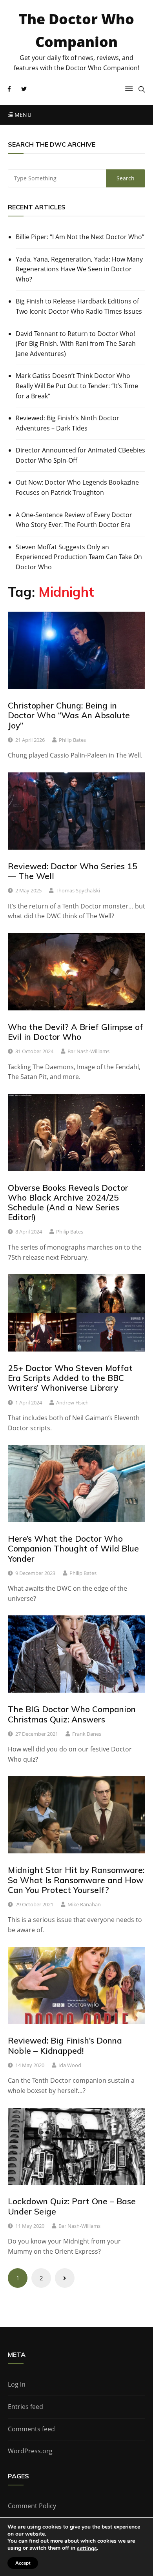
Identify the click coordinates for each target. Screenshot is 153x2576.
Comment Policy (32, 2506)
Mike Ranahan (84, 1904)
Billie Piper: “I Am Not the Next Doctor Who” (80, 237)
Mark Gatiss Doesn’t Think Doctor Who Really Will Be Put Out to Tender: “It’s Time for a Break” (77, 386)
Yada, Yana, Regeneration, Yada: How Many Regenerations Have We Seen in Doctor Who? (79, 269)
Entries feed (25, 2407)
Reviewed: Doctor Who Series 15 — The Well (73, 871)
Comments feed (31, 2429)
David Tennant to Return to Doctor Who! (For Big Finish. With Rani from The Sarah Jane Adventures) (76, 344)
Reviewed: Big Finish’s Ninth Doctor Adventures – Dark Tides (67, 423)
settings (87, 2549)
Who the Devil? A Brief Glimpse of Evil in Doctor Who (76, 1032)
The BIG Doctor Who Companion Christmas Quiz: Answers (72, 1714)
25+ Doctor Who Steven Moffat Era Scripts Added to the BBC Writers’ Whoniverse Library (70, 1378)
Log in (17, 2384)
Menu (22, 115)
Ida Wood (70, 2065)
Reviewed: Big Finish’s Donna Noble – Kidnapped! (65, 2045)
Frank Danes (87, 1734)
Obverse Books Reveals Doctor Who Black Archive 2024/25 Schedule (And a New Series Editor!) (68, 1203)
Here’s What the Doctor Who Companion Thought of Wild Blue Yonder (73, 1548)
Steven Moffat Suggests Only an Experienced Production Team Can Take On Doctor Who (79, 557)
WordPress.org (30, 2451)
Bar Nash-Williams (88, 1051)
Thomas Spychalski (78, 890)
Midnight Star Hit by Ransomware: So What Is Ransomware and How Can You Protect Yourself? (76, 1880)
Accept (23, 2563)
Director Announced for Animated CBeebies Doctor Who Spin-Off (80, 455)
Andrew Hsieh (72, 1402)
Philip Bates (72, 740)
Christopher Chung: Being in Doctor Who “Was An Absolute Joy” (69, 715)
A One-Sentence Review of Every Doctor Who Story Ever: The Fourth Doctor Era (74, 520)
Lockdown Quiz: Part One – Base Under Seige (72, 2206)
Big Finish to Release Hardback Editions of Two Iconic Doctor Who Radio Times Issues (79, 306)
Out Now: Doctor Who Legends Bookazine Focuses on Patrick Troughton (77, 487)
